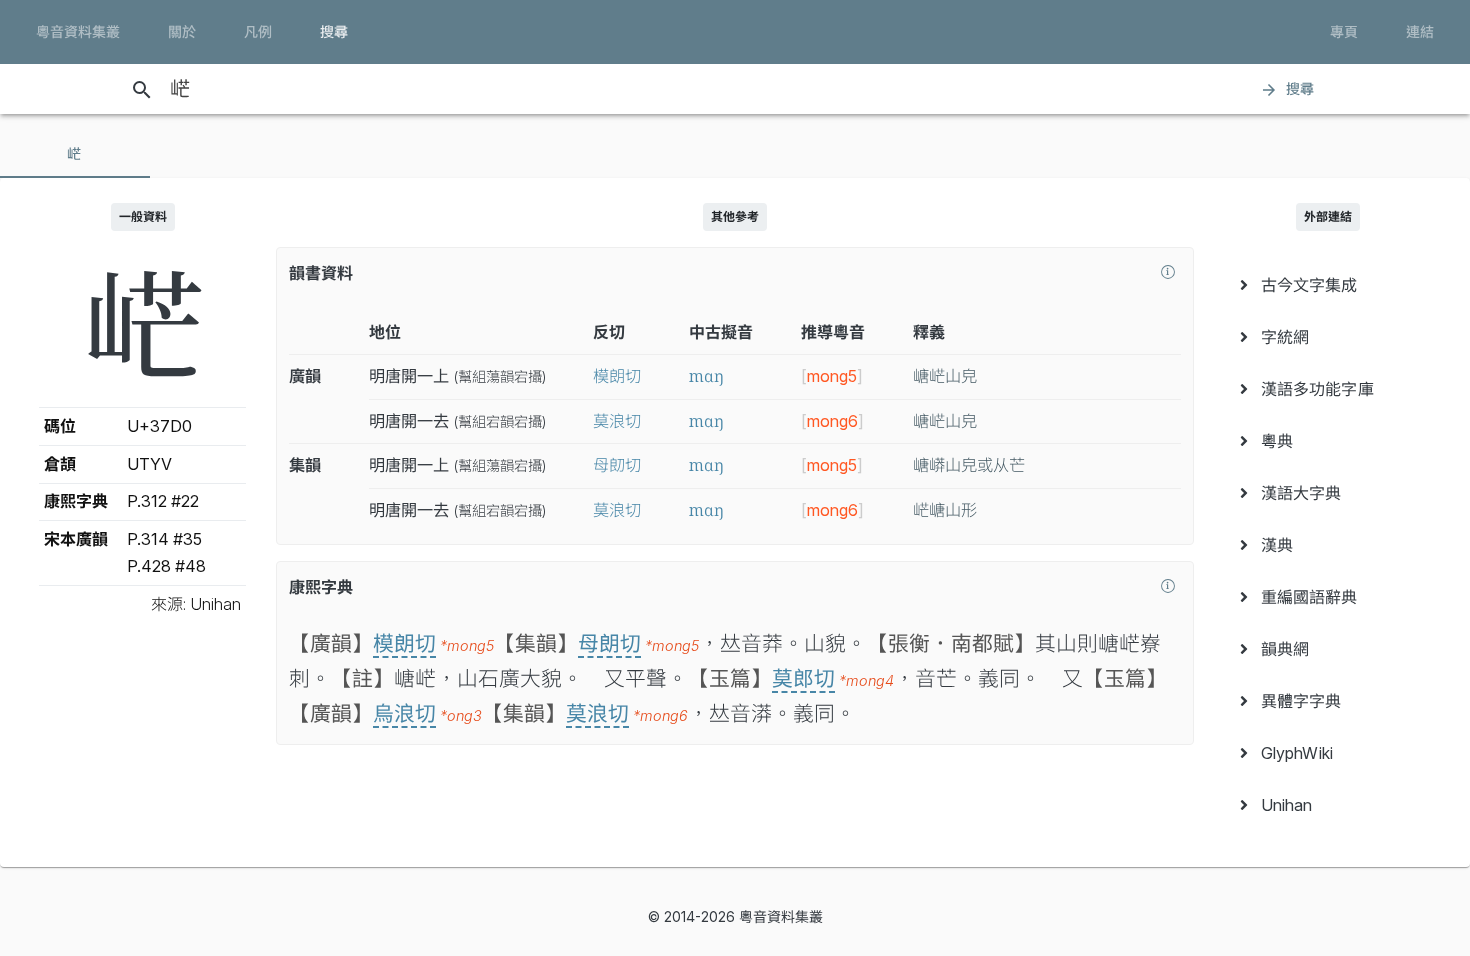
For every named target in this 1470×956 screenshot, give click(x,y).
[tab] (75, 154)
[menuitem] (1327, 285)
